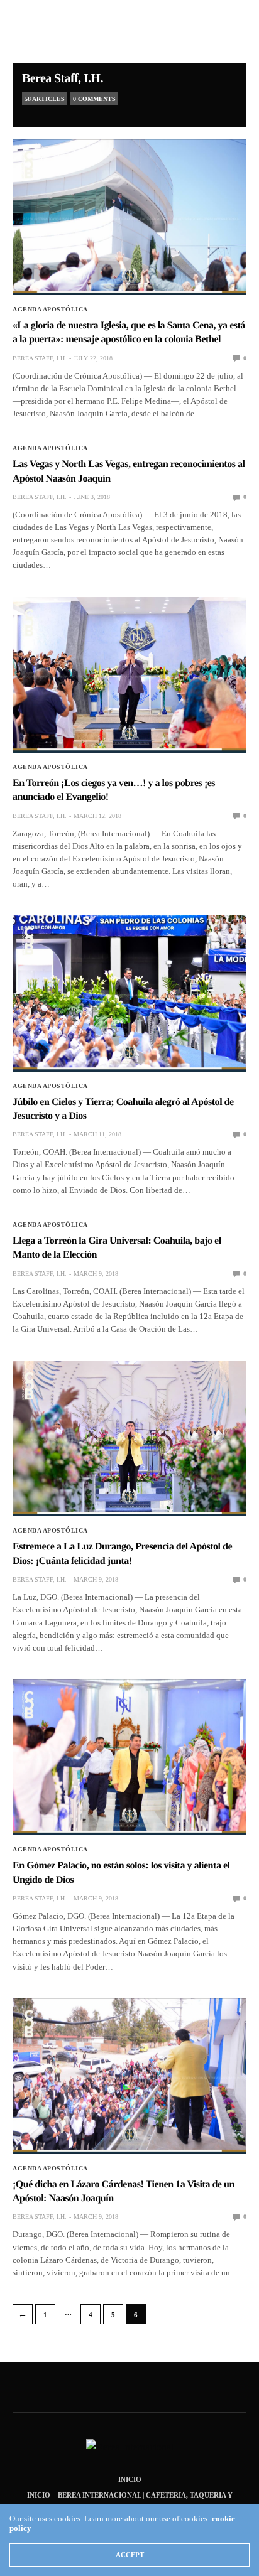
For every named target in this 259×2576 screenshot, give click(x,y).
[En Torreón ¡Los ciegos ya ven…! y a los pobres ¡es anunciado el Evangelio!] (129, 675)
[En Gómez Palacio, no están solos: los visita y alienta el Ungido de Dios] (129, 1757)
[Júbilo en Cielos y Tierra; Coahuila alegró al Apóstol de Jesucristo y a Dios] (129, 993)
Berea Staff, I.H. (63, 78)
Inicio (130, 2479)
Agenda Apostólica (50, 310)
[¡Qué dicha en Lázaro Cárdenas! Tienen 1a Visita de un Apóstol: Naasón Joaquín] (129, 2076)
